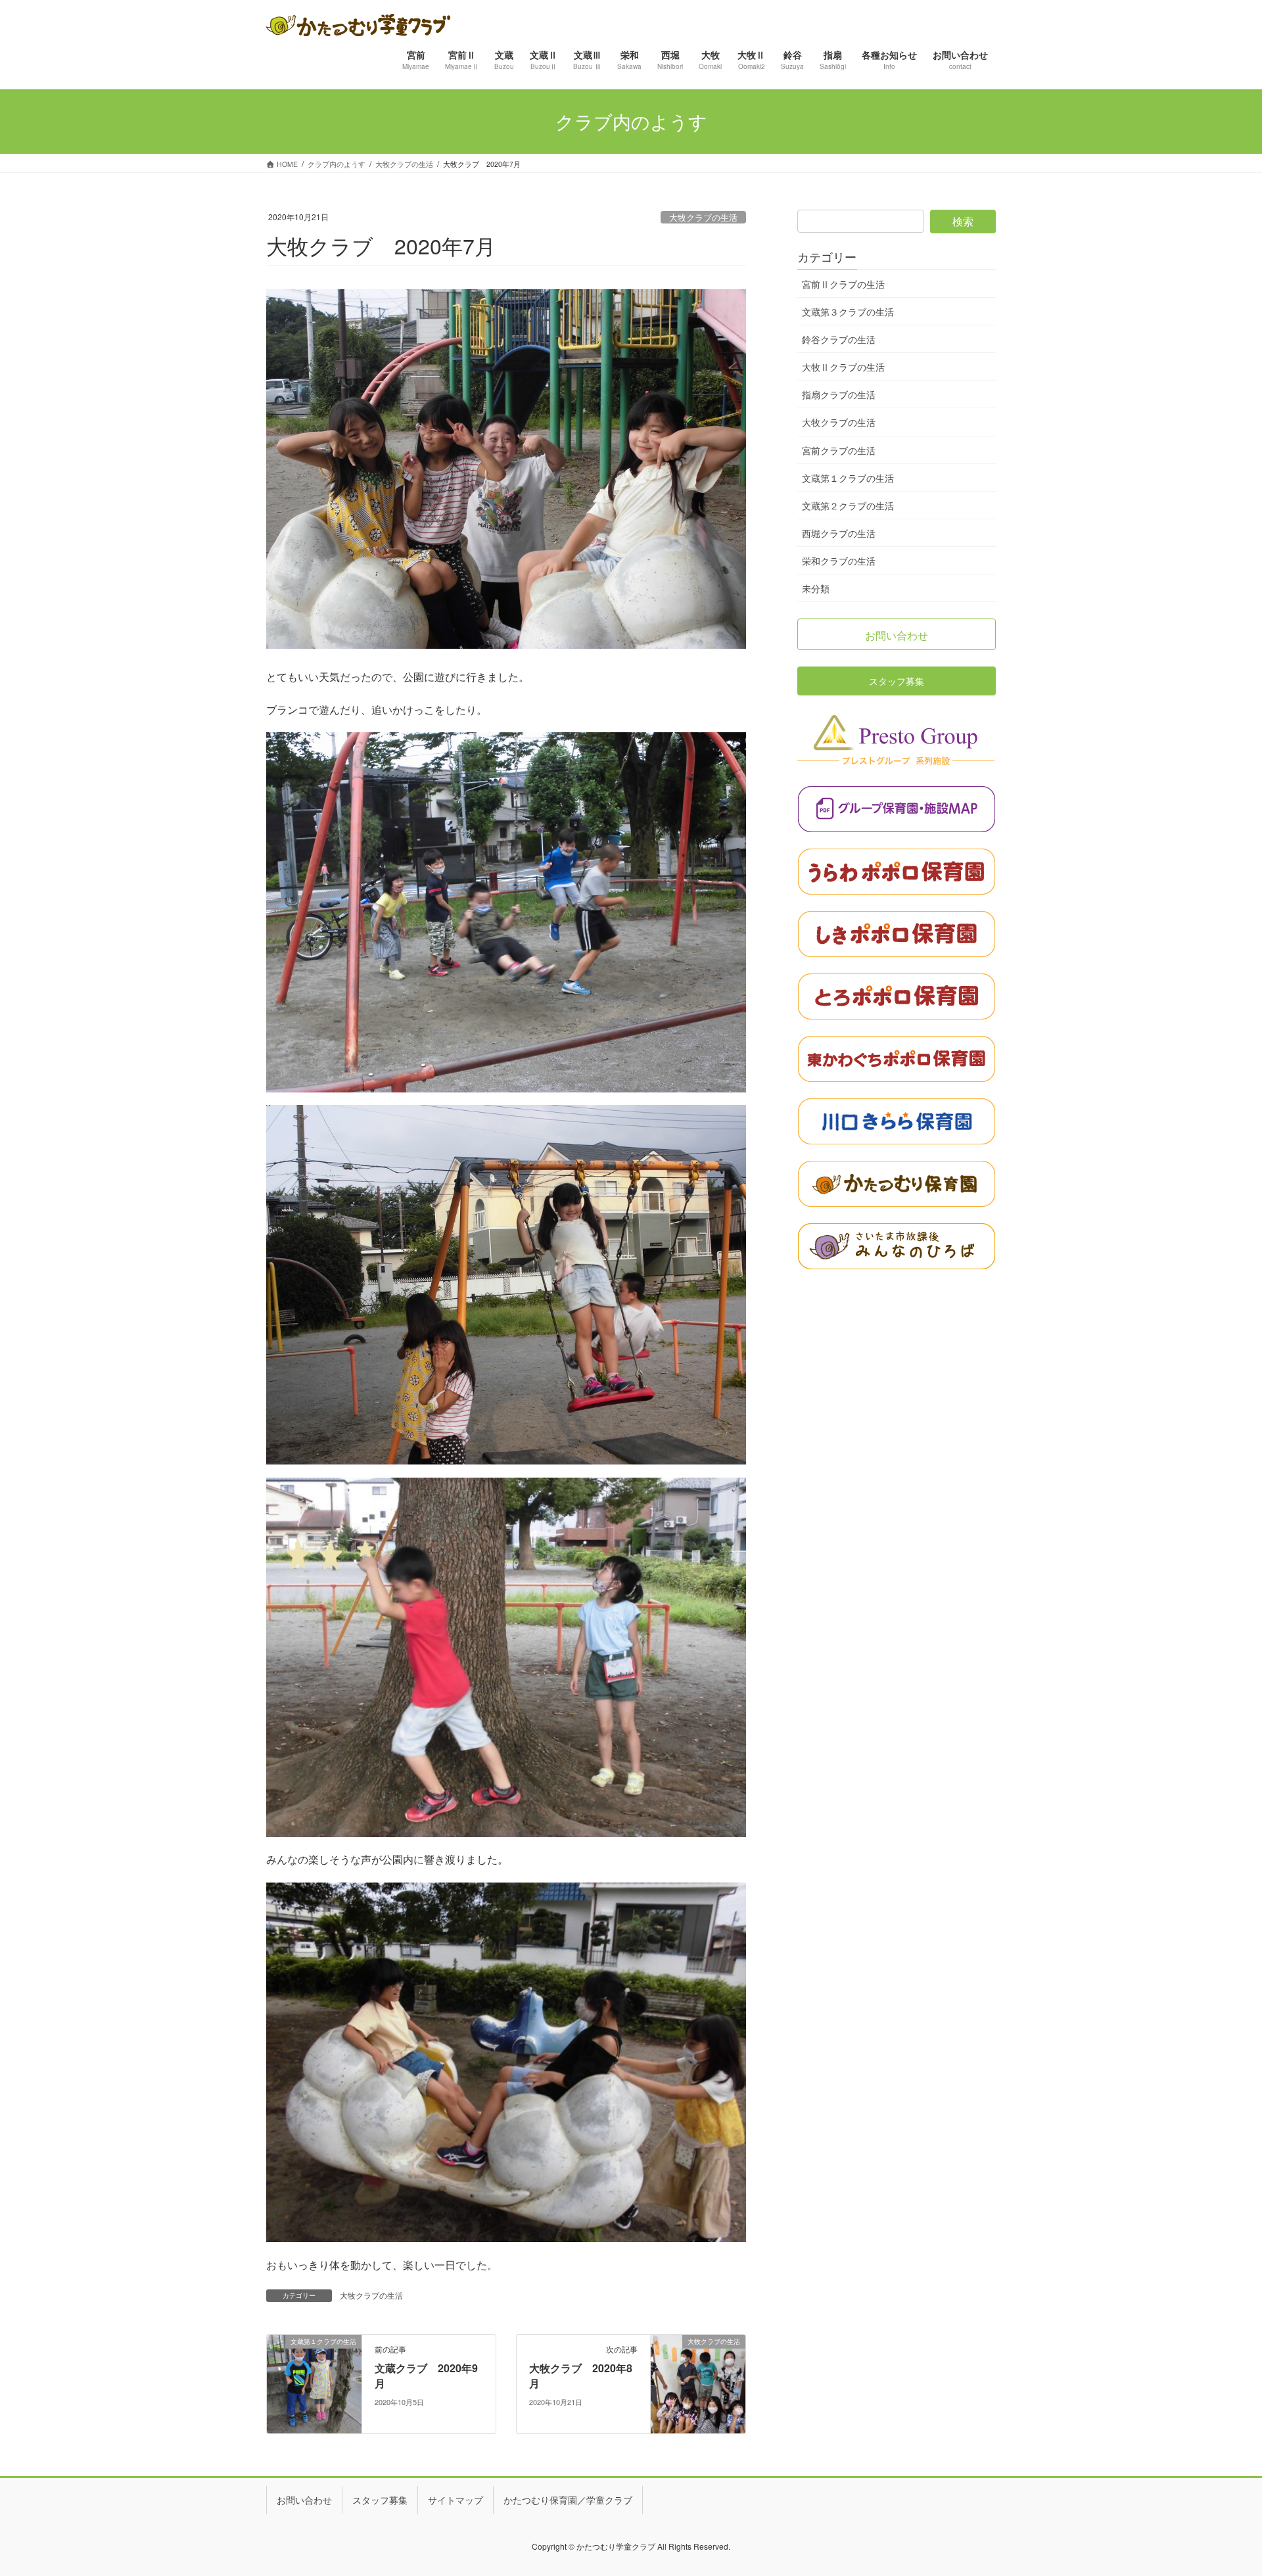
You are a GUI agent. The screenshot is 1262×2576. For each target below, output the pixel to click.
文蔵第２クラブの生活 (848, 505)
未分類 (816, 588)
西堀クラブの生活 (839, 533)
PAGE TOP (1223, 2486)
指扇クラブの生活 (839, 394)
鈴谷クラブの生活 (839, 339)
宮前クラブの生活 (839, 450)
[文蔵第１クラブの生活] (314, 2383)
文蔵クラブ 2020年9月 (426, 2375)
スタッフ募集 (380, 2500)
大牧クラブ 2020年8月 (581, 2375)
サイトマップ (456, 2500)
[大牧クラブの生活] (698, 2383)
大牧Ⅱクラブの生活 (843, 367)
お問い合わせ (304, 2500)
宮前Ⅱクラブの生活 (843, 284)
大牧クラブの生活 (703, 217)
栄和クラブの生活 (839, 561)
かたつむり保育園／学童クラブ (568, 2500)
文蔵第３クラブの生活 (848, 312)
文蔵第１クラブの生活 (848, 478)
